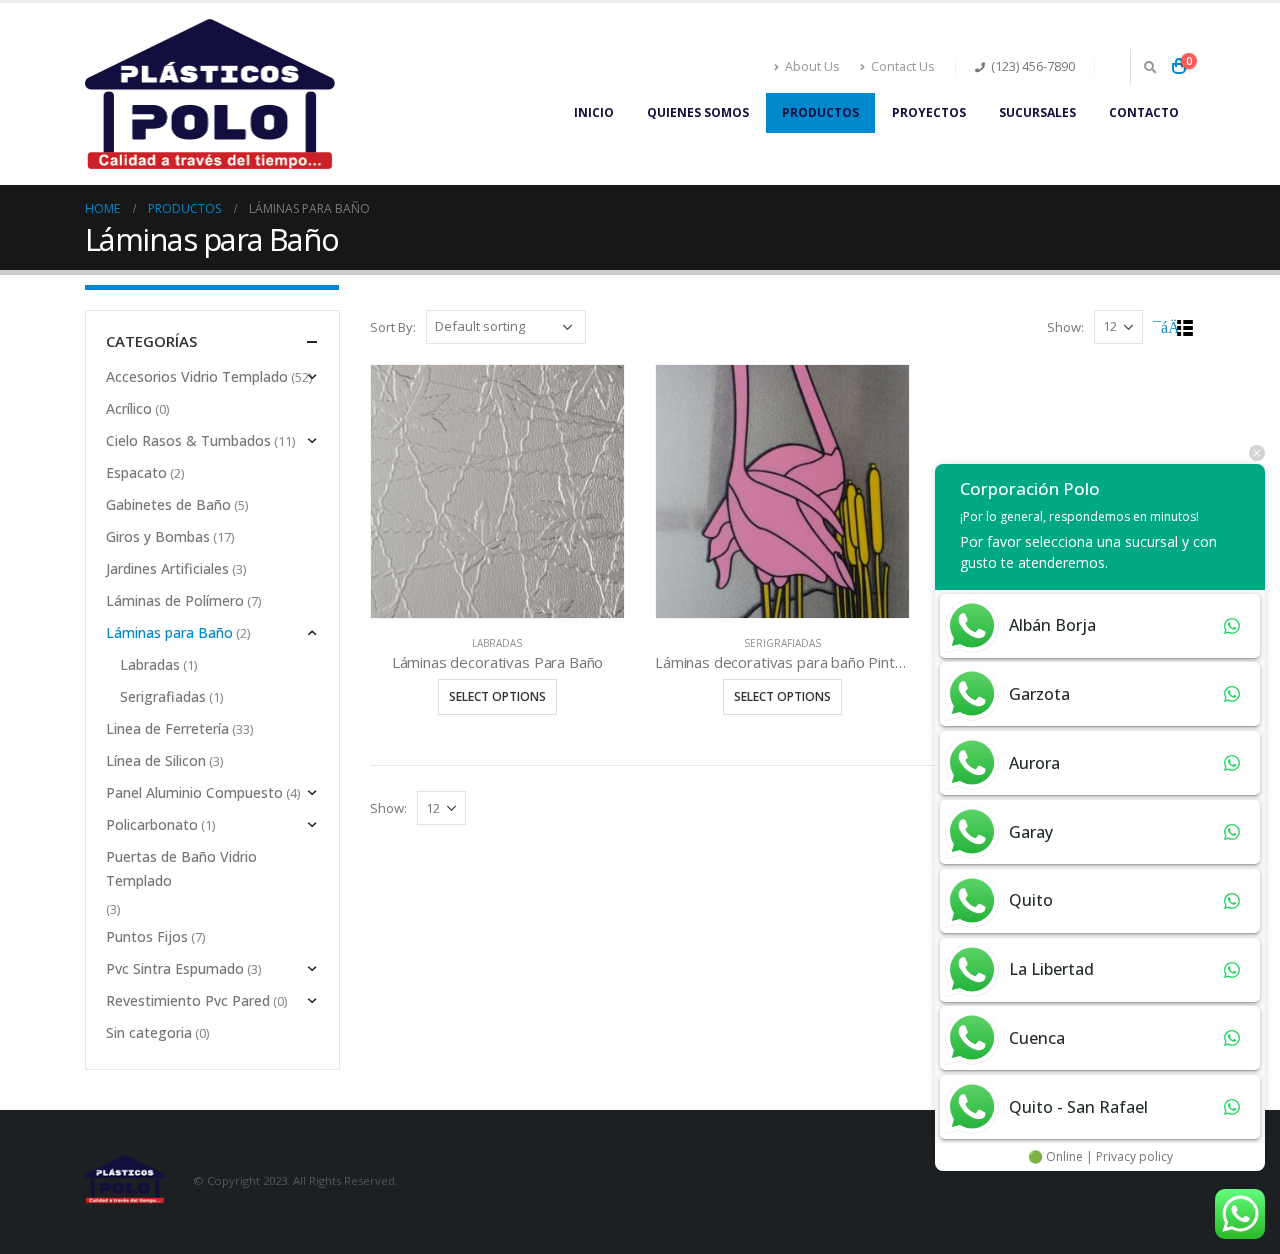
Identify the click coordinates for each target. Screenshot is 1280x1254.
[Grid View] (1162, 328)
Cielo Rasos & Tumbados (188, 440)
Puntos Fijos (147, 936)
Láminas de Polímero (175, 600)
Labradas (497, 643)
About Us (812, 66)
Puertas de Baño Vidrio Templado (181, 868)
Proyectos (929, 112)
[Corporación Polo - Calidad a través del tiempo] (210, 94)
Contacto (1144, 112)
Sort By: (393, 327)
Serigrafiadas (782, 643)
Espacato (136, 472)
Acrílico (129, 408)
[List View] (1185, 328)
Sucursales (1037, 112)
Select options (497, 696)
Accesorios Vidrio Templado (197, 376)
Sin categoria (149, 1032)
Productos (820, 112)
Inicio (594, 112)
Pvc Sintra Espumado (175, 968)
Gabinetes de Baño (168, 504)
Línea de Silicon (156, 760)
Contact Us (903, 66)
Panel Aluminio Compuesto (194, 792)
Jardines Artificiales (167, 568)
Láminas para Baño (169, 632)
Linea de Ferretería (167, 728)
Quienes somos (698, 112)
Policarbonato (152, 824)
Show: (1065, 327)
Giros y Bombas (158, 536)
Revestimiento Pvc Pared (188, 1000)
